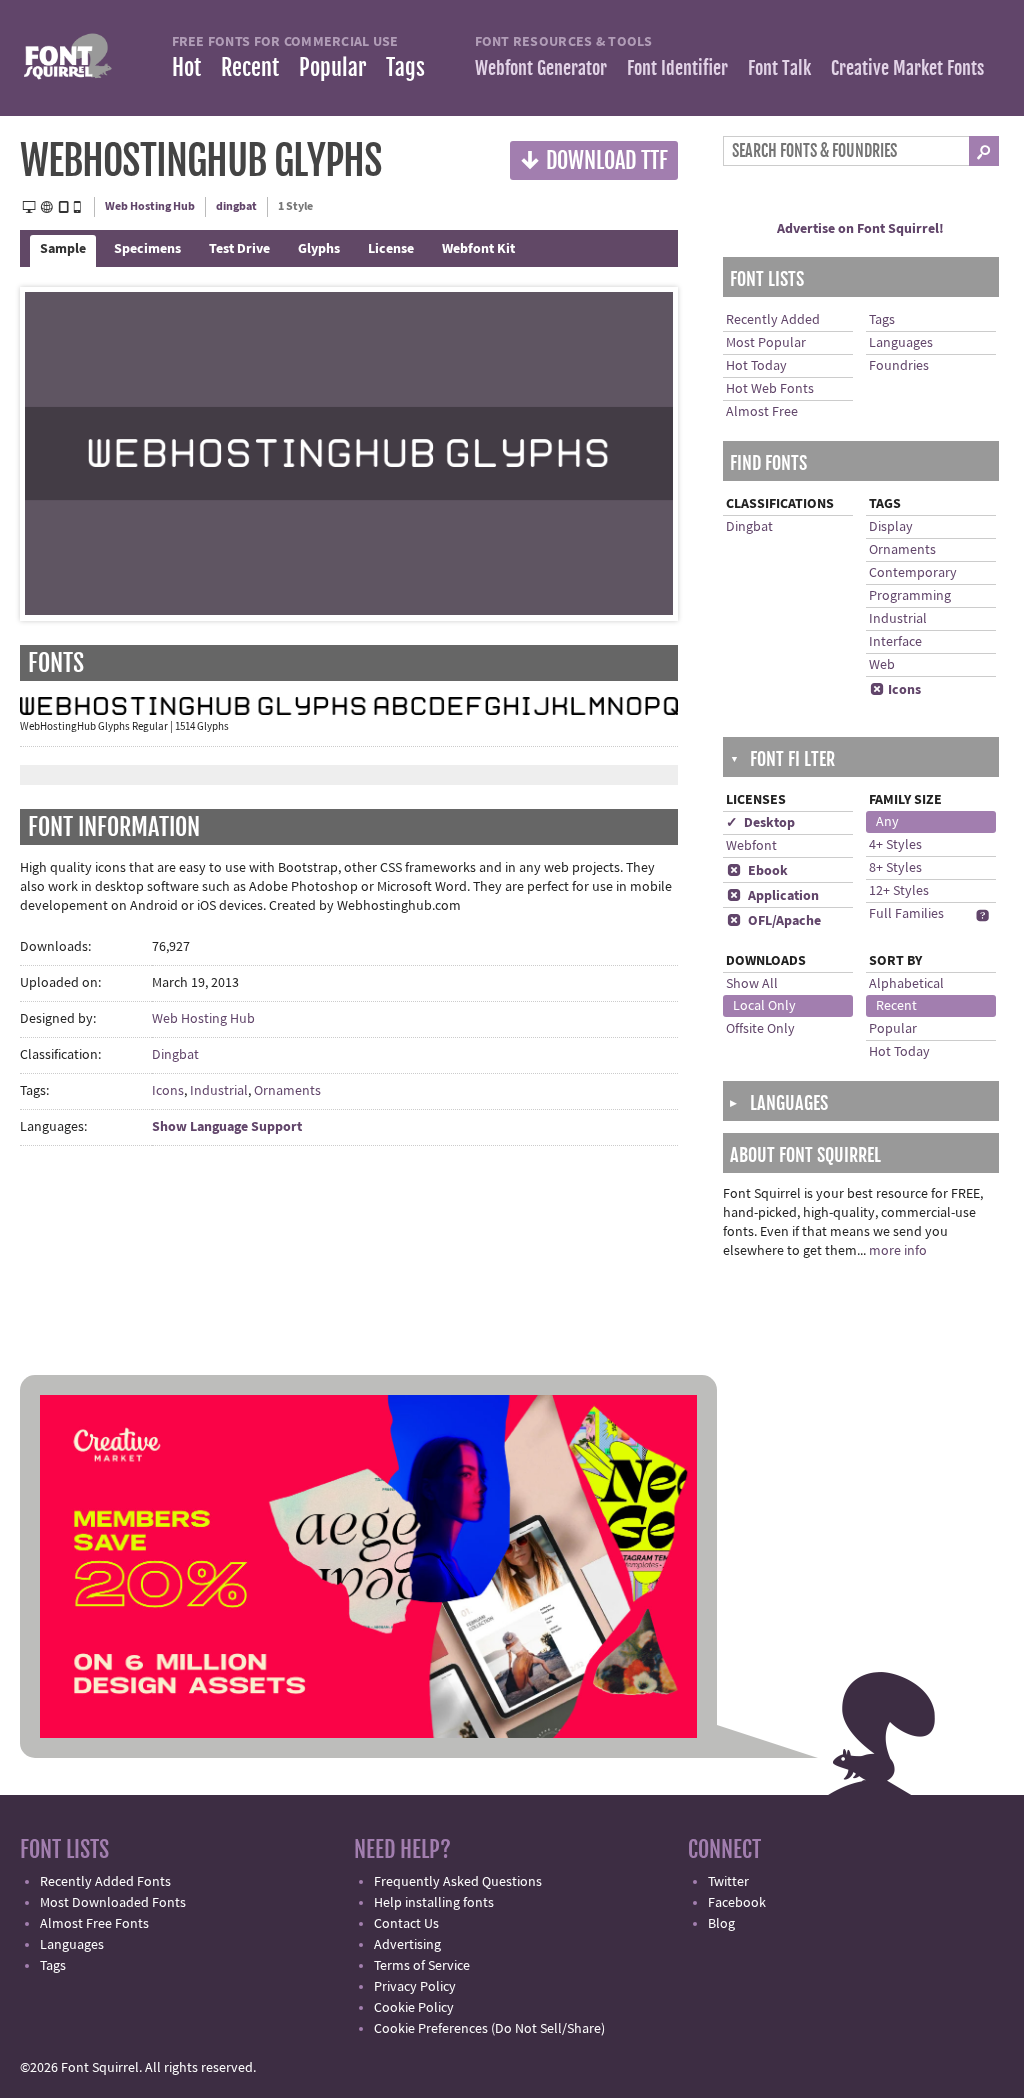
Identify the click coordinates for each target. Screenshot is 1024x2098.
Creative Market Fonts (907, 68)
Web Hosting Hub (150, 206)
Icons (168, 1091)
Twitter (728, 1882)
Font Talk (779, 68)
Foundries (899, 366)
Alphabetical (906, 984)
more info (898, 1251)
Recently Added (773, 320)
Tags (405, 67)
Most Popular (766, 343)
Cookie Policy (414, 2008)
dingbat (236, 206)
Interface (895, 642)
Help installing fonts (434, 1903)
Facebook (737, 1903)
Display (891, 527)
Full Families (906, 914)
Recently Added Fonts (105, 1882)
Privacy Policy (415, 1987)
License (391, 249)
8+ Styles (895, 868)
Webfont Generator (541, 68)
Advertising (407, 1945)
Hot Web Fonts (770, 389)
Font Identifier (677, 68)
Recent (250, 67)
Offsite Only (760, 1029)
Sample (63, 249)
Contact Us (406, 1924)
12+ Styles (899, 891)
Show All (752, 984)
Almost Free (762, 412)
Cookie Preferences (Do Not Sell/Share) (489, 2029)
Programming (910, 596)
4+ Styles (895, 845)
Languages (901, 343)
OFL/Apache (774, 921)
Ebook (757, 871)
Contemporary (913, 573)
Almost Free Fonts (94, 1924)
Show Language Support (227, 1127)
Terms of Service (422, 1966)
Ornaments (287, 1091)
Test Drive (239, 249)
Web (882, 665)
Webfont (751, 846)
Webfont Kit (478, 249)
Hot (186, 67)
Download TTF (594, 159)
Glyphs (319, 249)
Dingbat (175, 1055)
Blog (721, 1924)
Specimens (147, 249)
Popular (332, 67)
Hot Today (756, 366)
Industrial (219, 1091)
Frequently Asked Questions (458, 1882)
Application (773, 896)
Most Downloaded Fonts (113, 1903)
